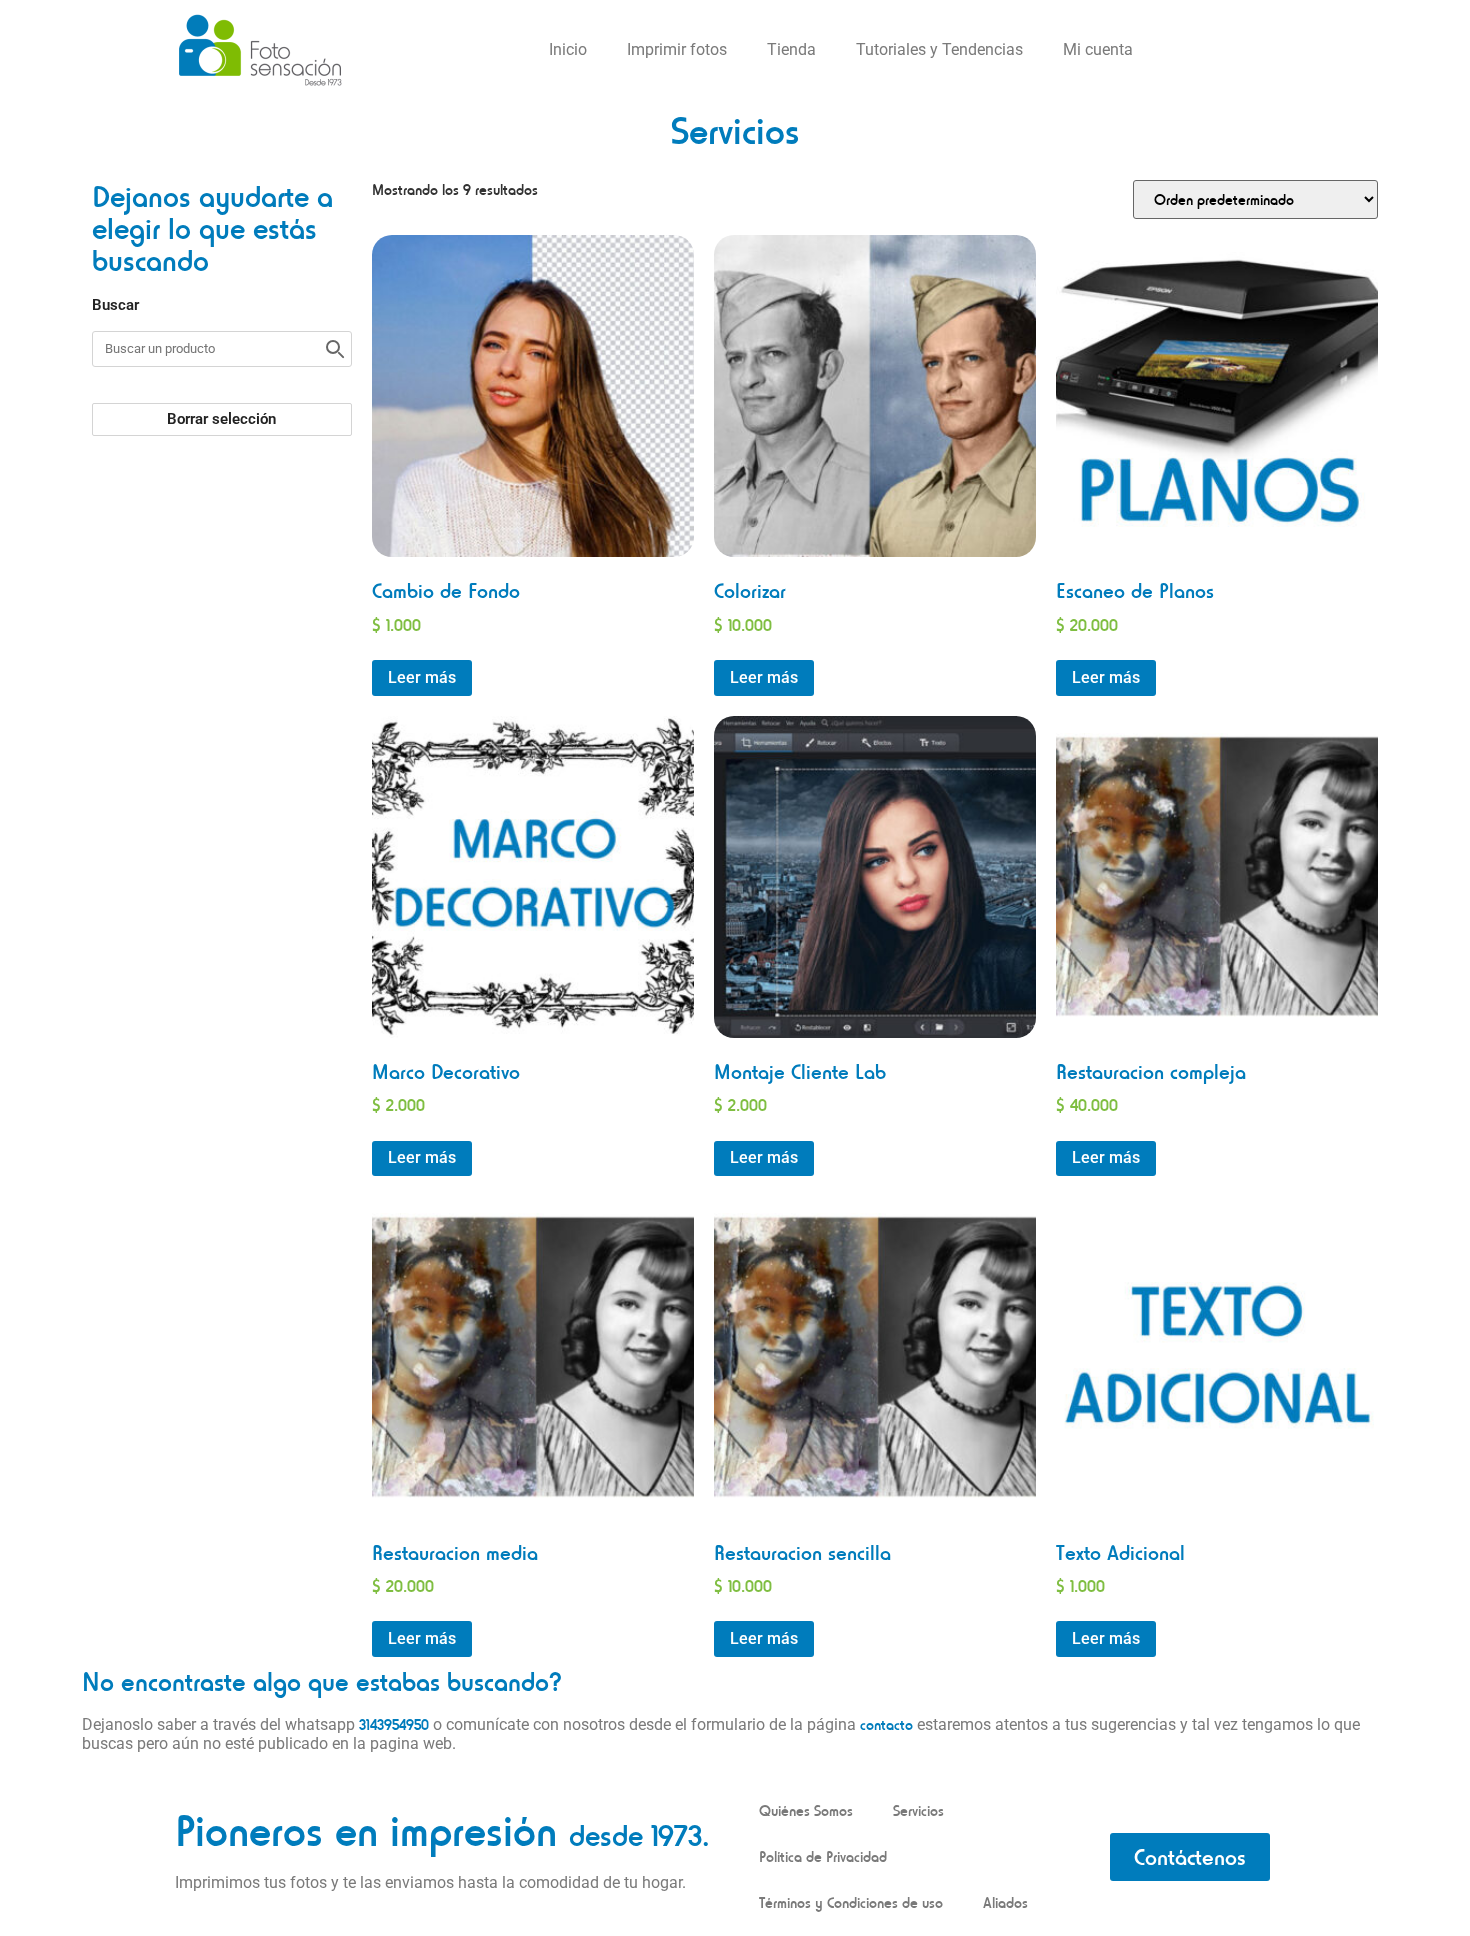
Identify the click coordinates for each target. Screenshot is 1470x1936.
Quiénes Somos (806, 1810)
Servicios (918, 1810)
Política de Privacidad (823, 1856)
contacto (886, 1724)
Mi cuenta (1098, 49)
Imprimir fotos (677, 49)
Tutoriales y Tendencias (939, 49)
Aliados (1005, 1902)
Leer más (422, 677)
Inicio (568, 49)
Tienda (791, 49)
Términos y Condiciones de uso (851, 1902)
